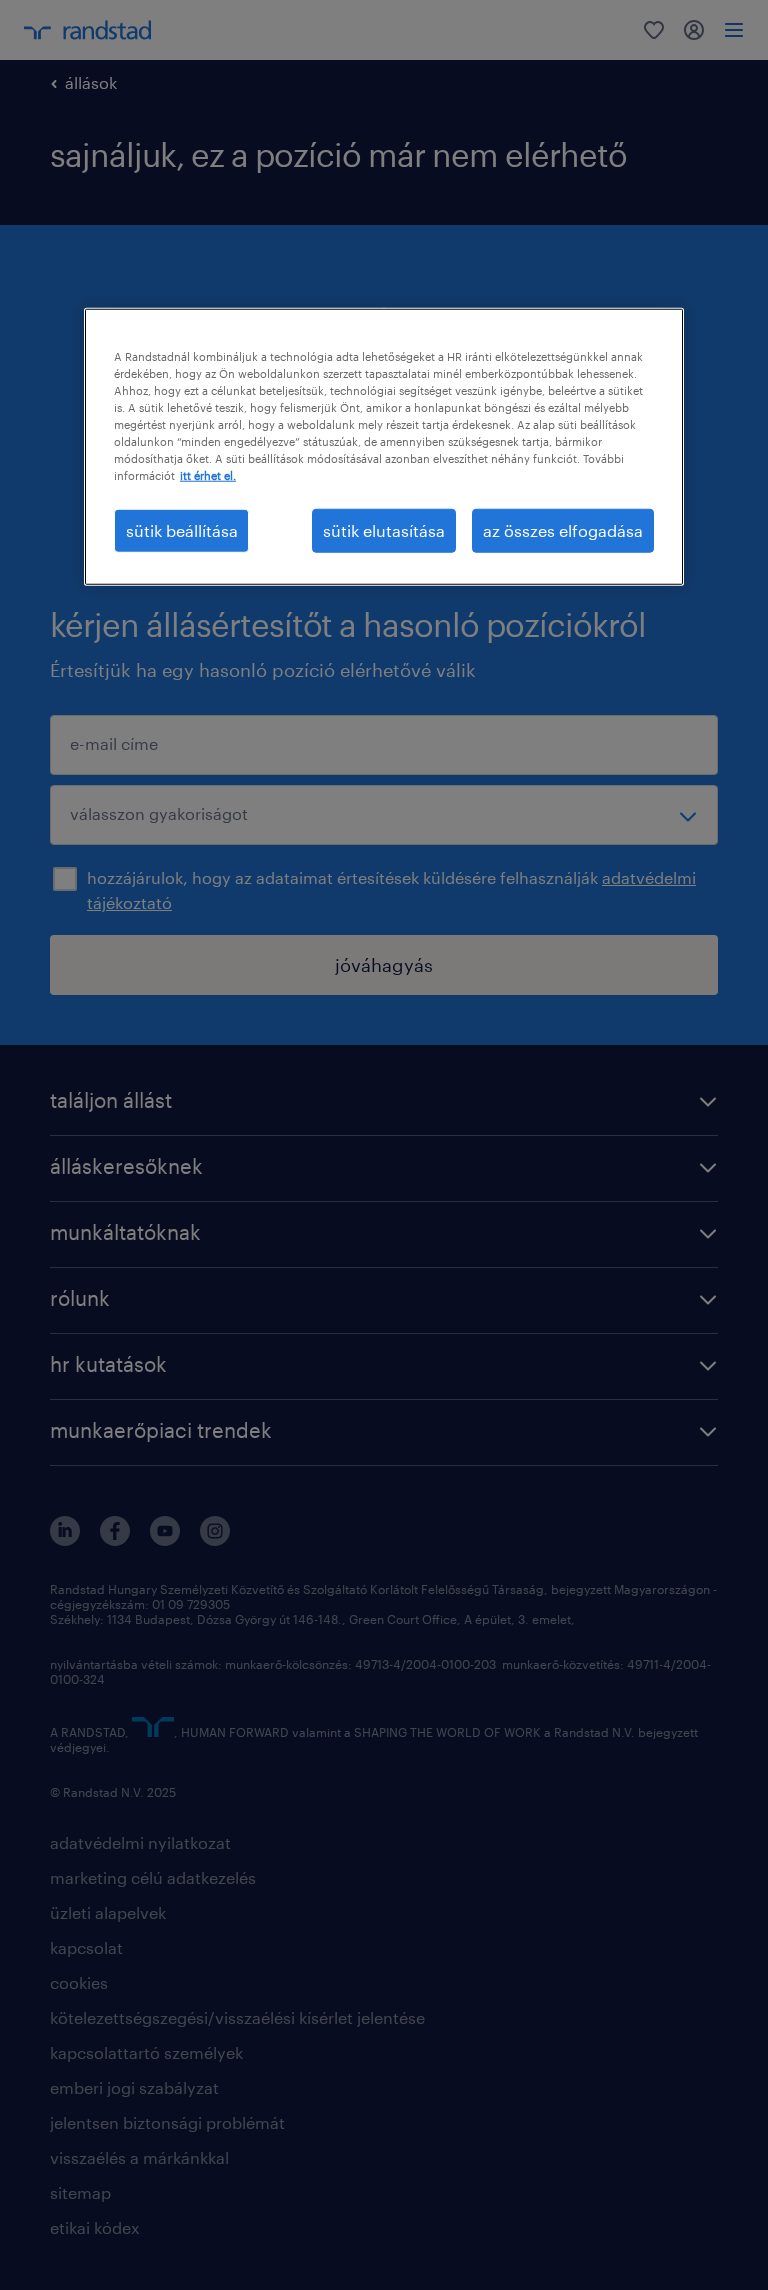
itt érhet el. (208, 475)
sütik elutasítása (384, 530)
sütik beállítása (182, 530)
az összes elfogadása (563, 530)
